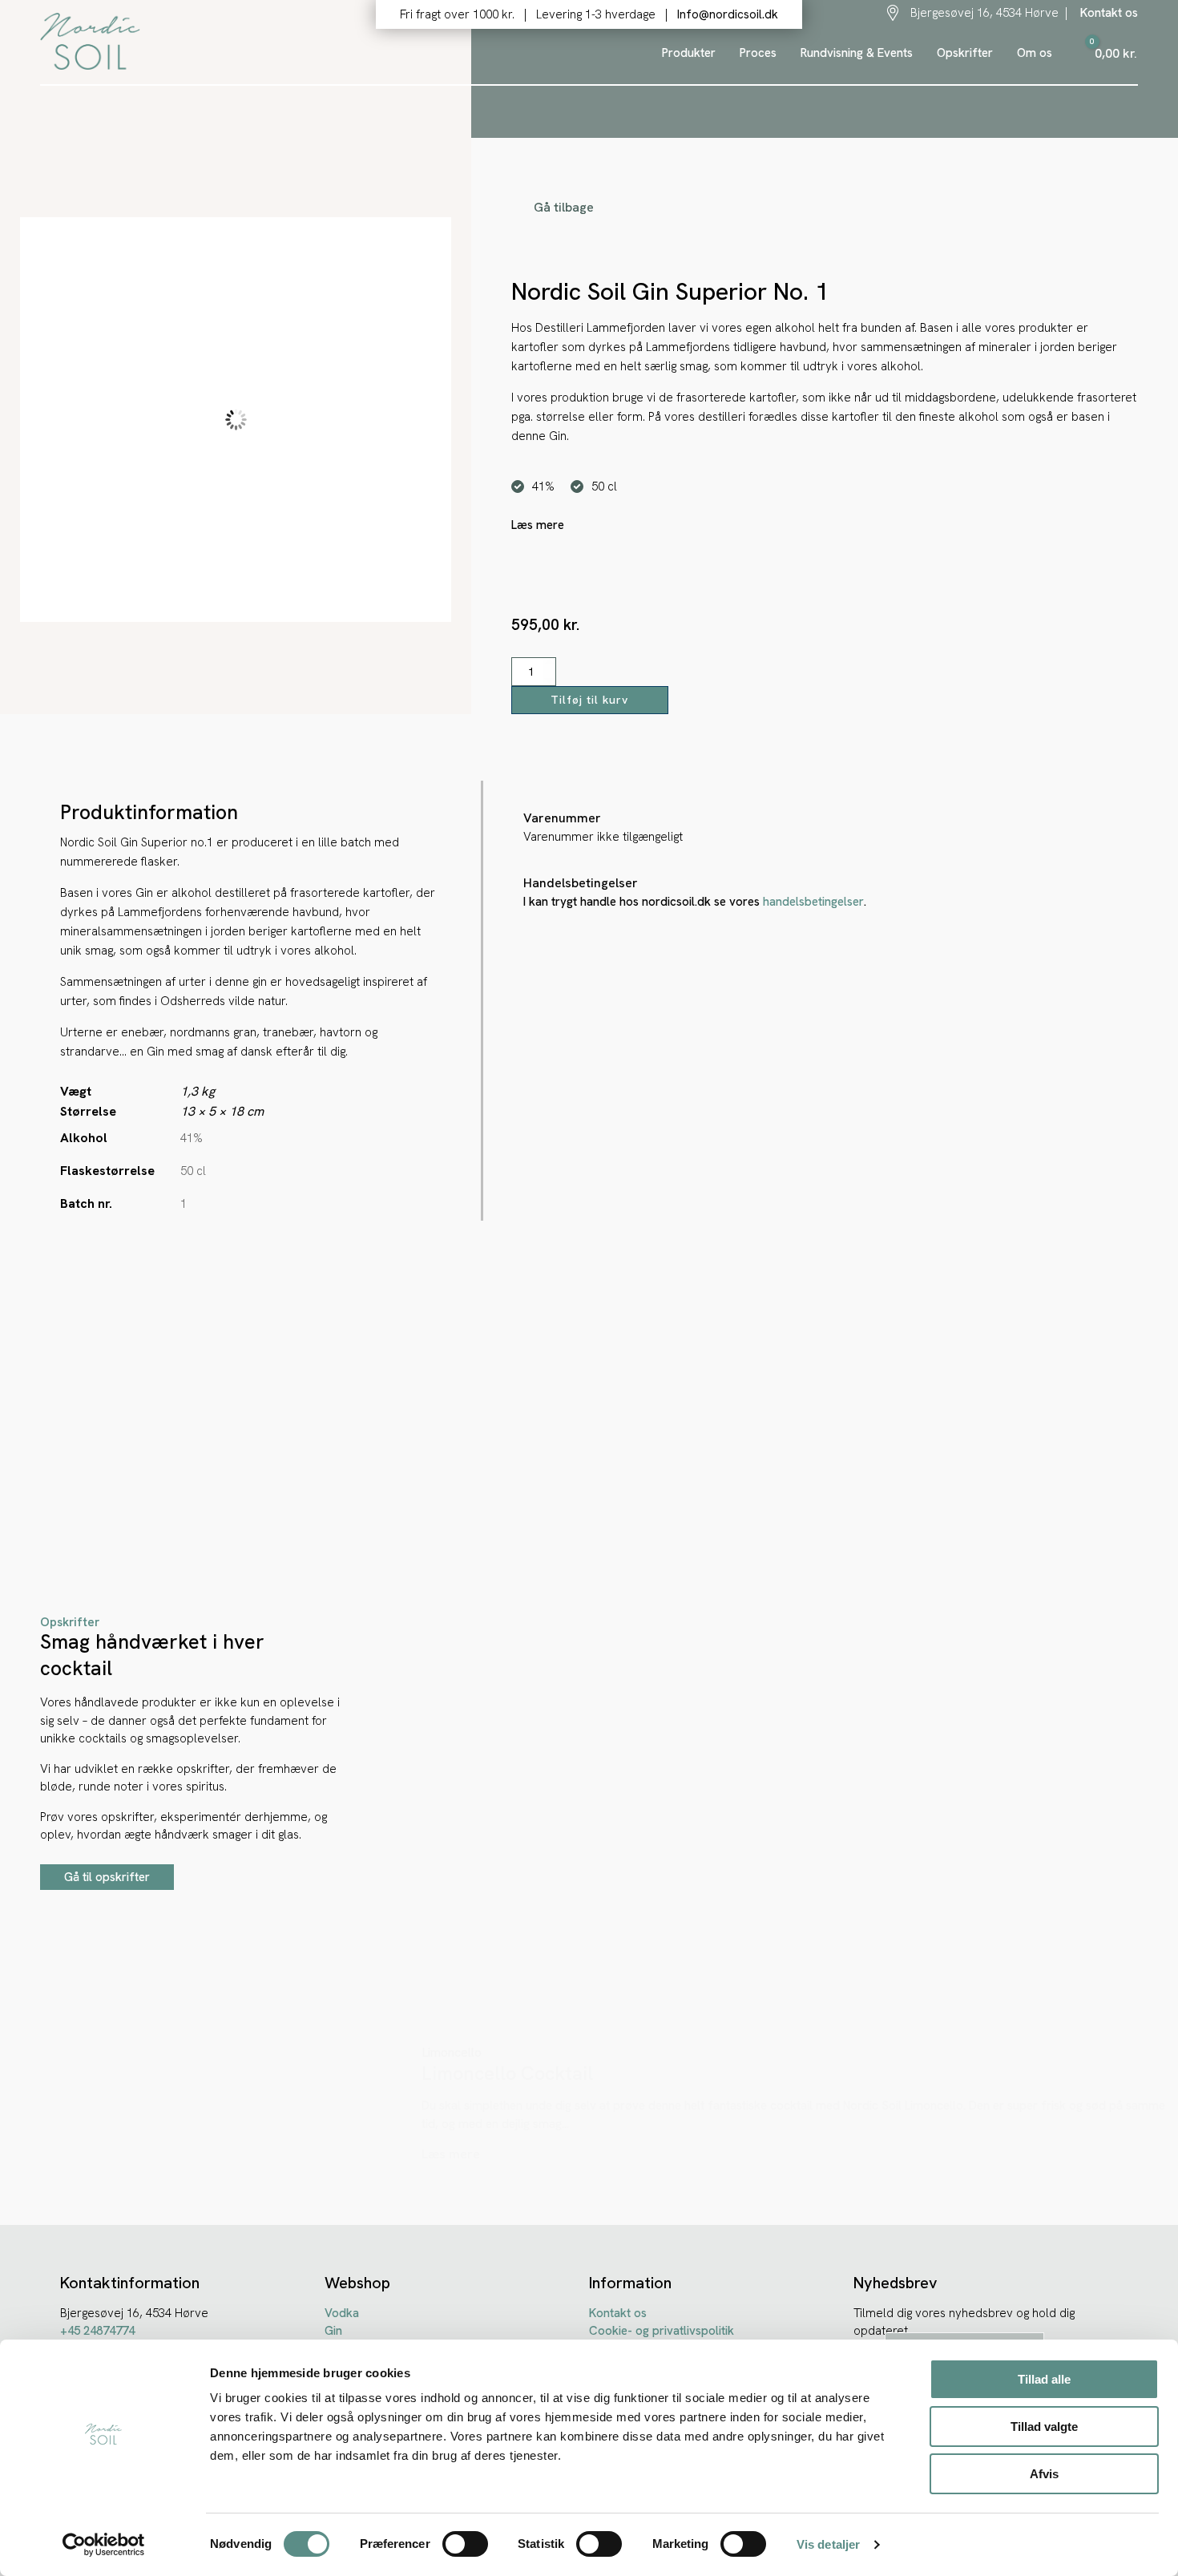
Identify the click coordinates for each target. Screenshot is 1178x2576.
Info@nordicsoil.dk (728, 14)
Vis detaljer (828, 2544)
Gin (333, 2331)
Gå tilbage (564, 207)
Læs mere (451, 2154)
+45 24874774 (97, 2331)
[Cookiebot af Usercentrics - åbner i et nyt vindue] (104, 2545)
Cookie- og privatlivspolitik (662, 2331)
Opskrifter (965, 53)
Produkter (689, 53)
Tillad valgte (1044, 2427)
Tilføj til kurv (589, 700)
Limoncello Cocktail (507, 2073)
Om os (1035, 53)
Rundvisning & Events (857, 53)
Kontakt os (1107, 13)
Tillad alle (1044, 2379)
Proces (758, 53)
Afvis (1044, 2474)
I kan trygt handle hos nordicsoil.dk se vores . (695, 902)
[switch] (465, 2544)
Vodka (342, 2313)
